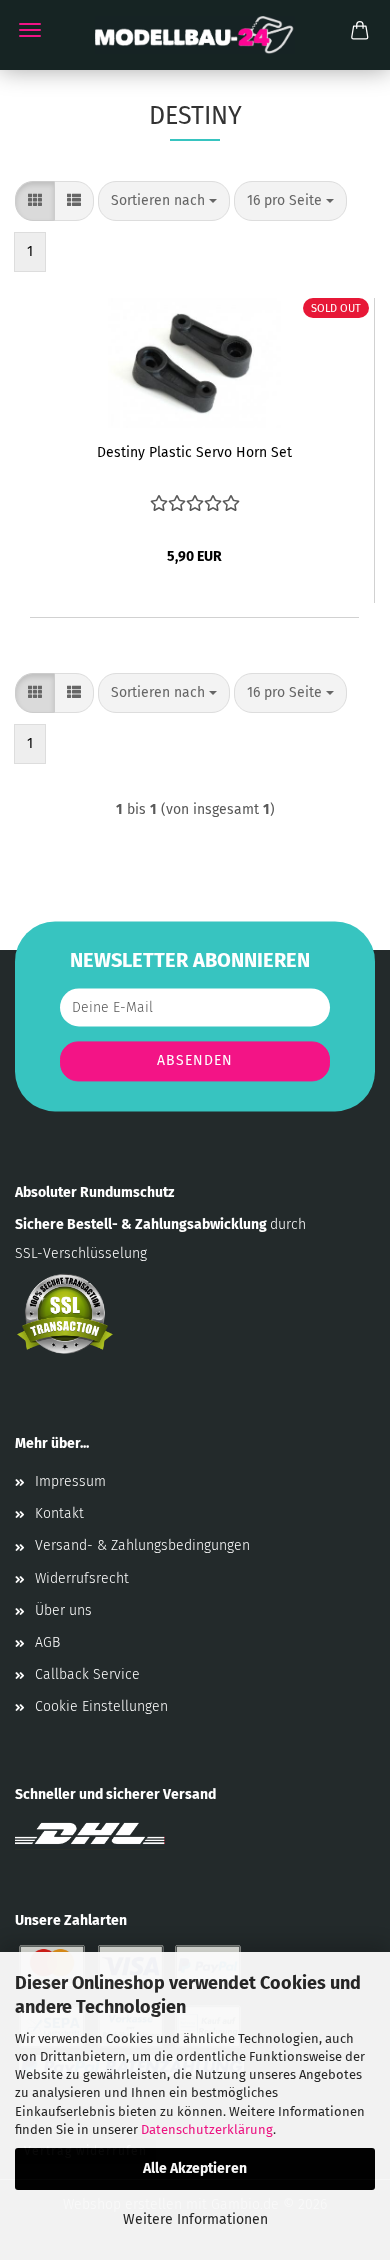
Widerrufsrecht (82, 1578)
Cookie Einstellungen (101, 1706)
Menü (30, 30)
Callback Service (87, 1674)
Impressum (70, 1481)
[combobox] (164, 201)
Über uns (63, 1610)
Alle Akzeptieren (195, 2168)
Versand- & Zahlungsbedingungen (142, 1545)
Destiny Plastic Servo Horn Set (194, 452)
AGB (47, 1642)
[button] (35, 201)
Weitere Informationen (195, 2219)
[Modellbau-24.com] (195, 35)
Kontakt (59, 1513)
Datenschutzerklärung (207, 2129)
